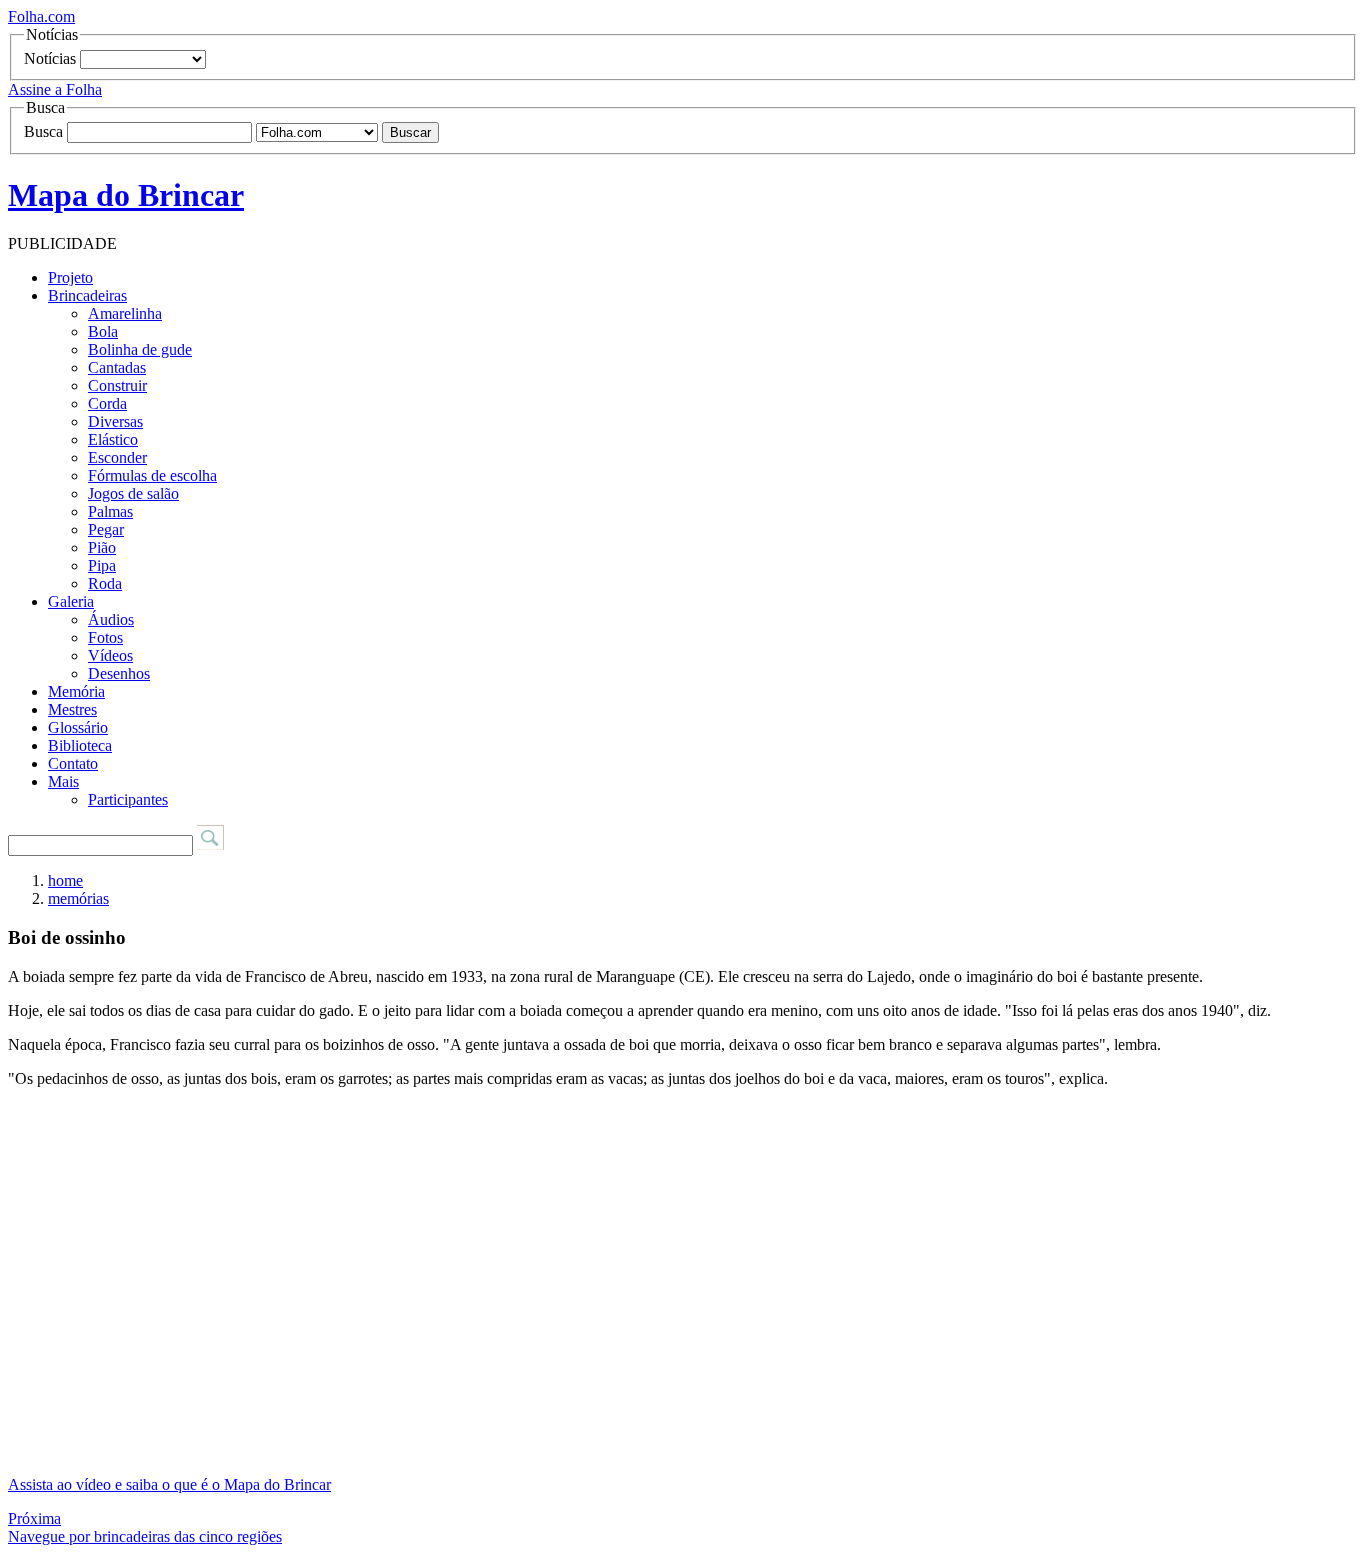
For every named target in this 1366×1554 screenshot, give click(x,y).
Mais (63, 781)
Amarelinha (125, 313)
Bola (103, 331)
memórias (78, 898)
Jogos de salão (133, 493)
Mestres (72, 709)
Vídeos (110, 655)
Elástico (113, 439)
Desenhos (119, 673)
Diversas (115, 421)
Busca (43, 131)
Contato (73, 763)
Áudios (111, 619)
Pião (102, 547)
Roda (105, 583)
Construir (117, 385)
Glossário (78, 727)
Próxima (34, 1518)
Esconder (117, 457)
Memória (76, 691)
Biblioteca (80, 745)
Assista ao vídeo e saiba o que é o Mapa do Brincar (169, 1484)
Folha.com (41, 16)
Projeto (70, 277)
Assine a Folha (55, 89)
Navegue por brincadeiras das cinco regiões (145, 1536)
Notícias (50, 58)
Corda (107, 403)
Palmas (110, 511)
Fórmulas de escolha (152, 475)
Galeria (71, 601)
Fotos (105, 637)
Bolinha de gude (140, 349)
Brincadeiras (87, 295)
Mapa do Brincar (126, 195)
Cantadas (117, 367)
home (65, 880)
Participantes (128, 799)
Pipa (102, 565)
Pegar (106, 529)
